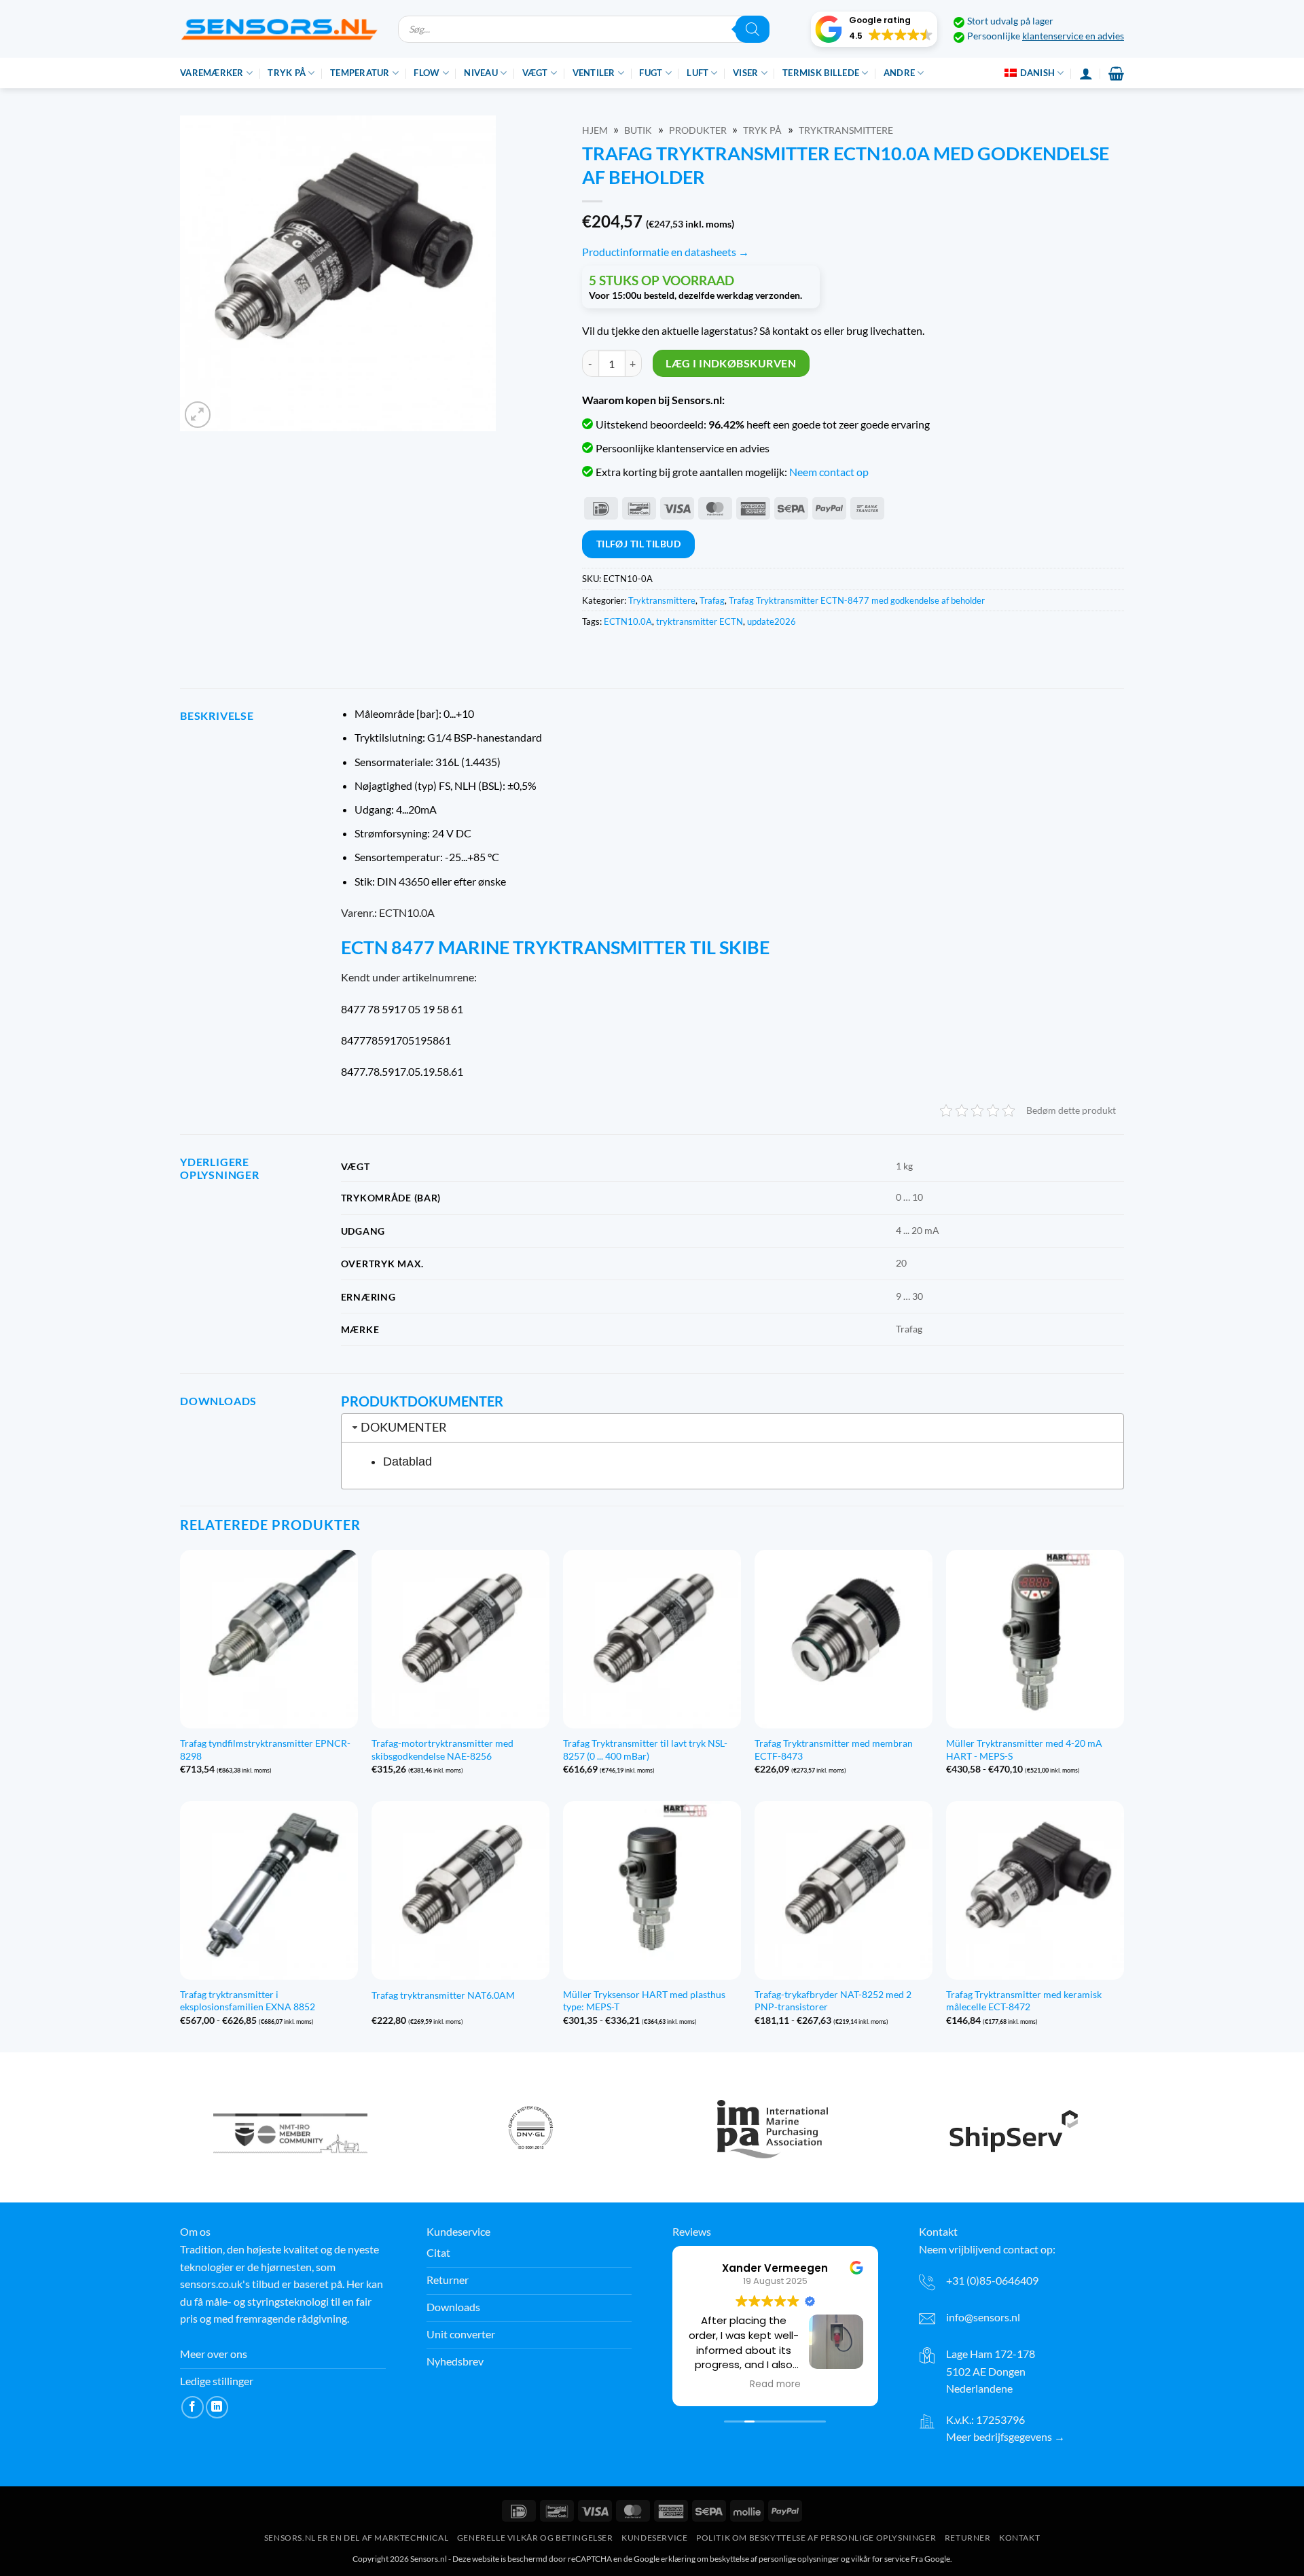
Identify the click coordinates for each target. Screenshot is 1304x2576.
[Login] (1086, 73)
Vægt (535, 73)
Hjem (595, 130)
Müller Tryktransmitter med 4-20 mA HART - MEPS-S (1024, 1749)
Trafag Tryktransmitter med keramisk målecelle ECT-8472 (1024, 2001)
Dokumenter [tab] (404, 1427)
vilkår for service (880, 2559)
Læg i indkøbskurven (731, 363)
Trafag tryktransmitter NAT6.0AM (443, 1995)
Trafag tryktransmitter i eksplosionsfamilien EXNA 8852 (248, 2001)
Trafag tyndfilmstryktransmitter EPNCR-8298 (265, 1749)
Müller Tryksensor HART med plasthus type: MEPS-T (644, 2001)
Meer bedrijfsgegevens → (1006, 2436)
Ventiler (594, 73)
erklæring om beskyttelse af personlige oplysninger (750, 2559)
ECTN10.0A (628, 621)
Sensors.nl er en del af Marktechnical (357, 2538)
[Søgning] (753, 29)
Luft (698, 73)
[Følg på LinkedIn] (217, 2407)
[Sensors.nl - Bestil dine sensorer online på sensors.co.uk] (279, 29)
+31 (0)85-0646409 (992, 2280)
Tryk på (287, 73)
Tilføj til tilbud (638, 544)
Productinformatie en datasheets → (666, 252)
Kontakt (1019, 2538)
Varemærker (212, 73)
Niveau (481, 73)
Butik (638, 130)
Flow (427, 73)
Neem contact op (829, 472)
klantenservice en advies (1073, 36)
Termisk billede (821, 73)
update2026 (772, 621)
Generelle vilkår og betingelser (535, 2538)
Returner (968, 2538)
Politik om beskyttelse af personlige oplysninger (816, 2538)
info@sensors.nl (983, 2317)
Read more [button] (775, 2384)
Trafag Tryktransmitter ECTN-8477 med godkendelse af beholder (857, 600)
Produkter (698, 130)
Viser (745, 73)
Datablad (407, 1462)
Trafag (712, 600)
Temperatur (360, 73)
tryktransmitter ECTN (700, 621)
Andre (899, 73)
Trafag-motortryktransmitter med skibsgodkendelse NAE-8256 (442, 1749)
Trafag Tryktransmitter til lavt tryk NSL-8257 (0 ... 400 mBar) (645, 1749)
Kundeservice (654, 2538)
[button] (874, 29)
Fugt (651, 73)
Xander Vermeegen (775, 2268)
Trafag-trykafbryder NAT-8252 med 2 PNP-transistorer (833, 2001)
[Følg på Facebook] (193, 2407)
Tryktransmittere (846, 130)
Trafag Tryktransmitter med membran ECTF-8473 (834, 1749)
